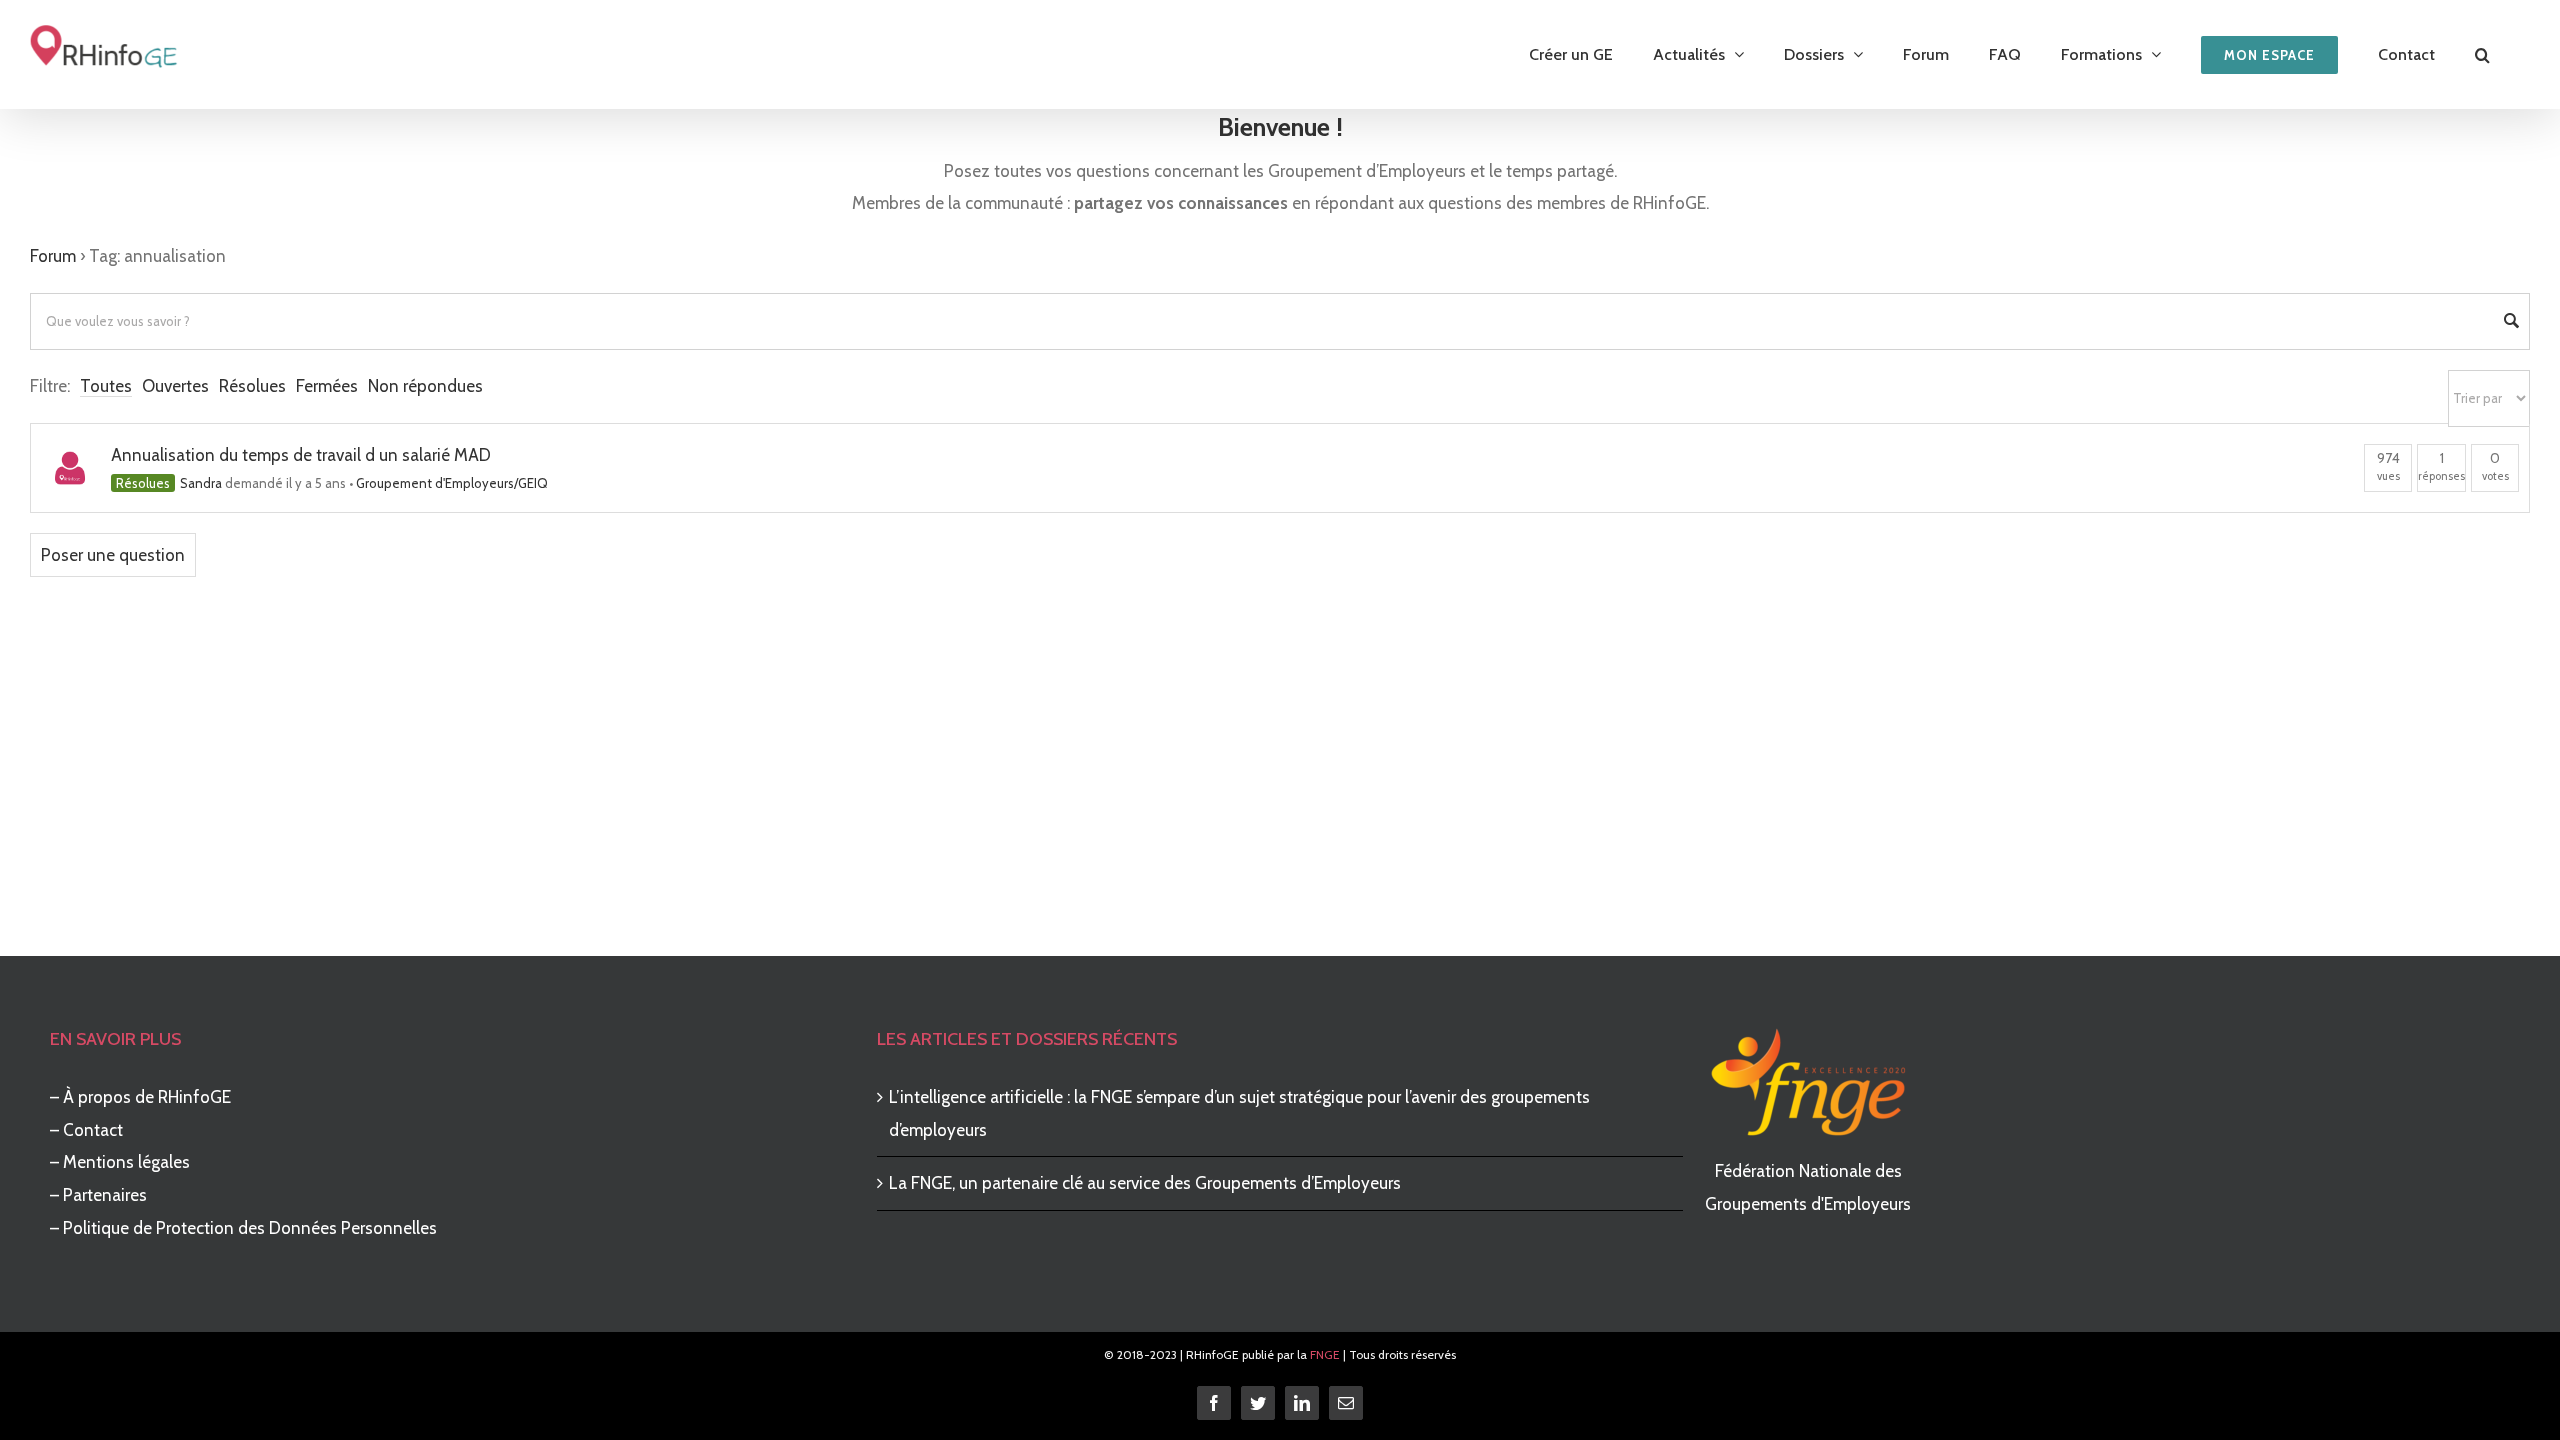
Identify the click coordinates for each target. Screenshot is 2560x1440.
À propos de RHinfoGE (147, 1097)
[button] (2482, 54)
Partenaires (105, 1195)
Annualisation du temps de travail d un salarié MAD (301, 455)
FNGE (1325, 1354)
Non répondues (425, 386)
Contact (93, 1130)
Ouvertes (175, 386)
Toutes (106, 386)
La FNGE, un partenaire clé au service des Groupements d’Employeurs (1145, 1183)
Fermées (327, 386)
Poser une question (113, 555)
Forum (53, 256)
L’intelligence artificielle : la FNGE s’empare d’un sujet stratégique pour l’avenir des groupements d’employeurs (1239, 1113)
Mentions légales (126, 1162)
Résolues (252, 386)
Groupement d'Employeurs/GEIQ (452, 483)
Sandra (201, 483)
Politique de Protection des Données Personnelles (250, 1228)
